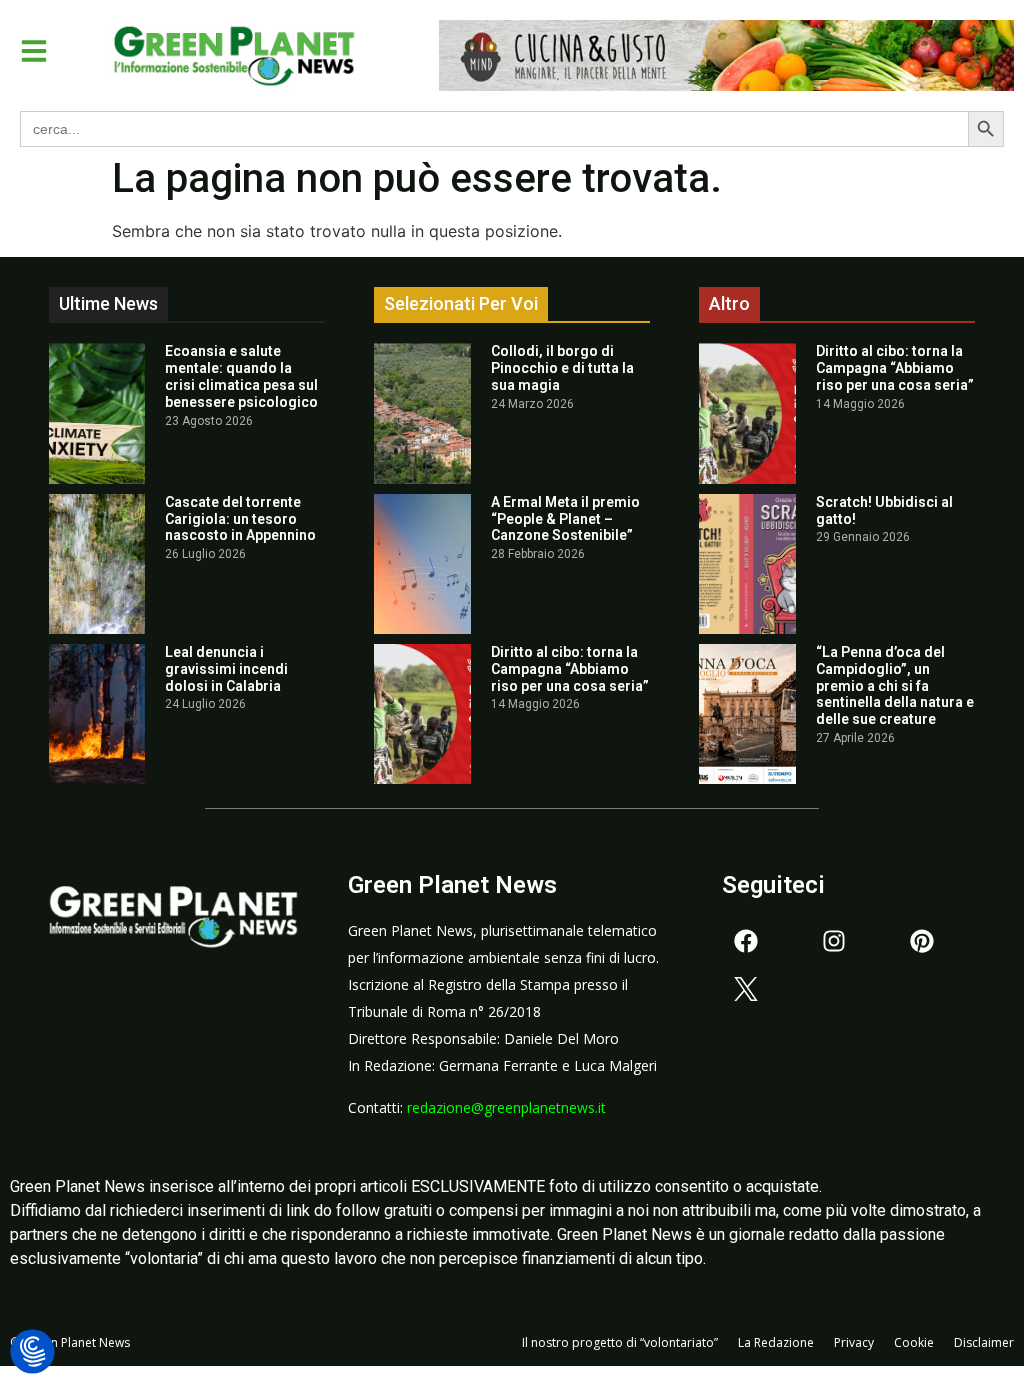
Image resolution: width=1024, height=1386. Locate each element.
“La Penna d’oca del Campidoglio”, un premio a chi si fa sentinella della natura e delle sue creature (895, 685)
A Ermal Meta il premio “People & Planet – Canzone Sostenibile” (565, 519)
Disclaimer (984, 1342)
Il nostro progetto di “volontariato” (620, 1342)
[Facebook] (746, 941)
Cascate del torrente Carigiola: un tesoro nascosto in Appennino (240, 519)
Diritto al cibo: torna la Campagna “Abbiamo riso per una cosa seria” (570, 669)
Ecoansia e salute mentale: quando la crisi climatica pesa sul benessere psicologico (241, 376)
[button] (34, 51)
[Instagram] (834, 941)
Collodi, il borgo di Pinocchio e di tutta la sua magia (562, 368)
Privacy (854, 1342)
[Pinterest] (922, 941)
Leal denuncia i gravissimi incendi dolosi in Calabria (226, 669)
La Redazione (776, 1342)
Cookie (914, 1342)
